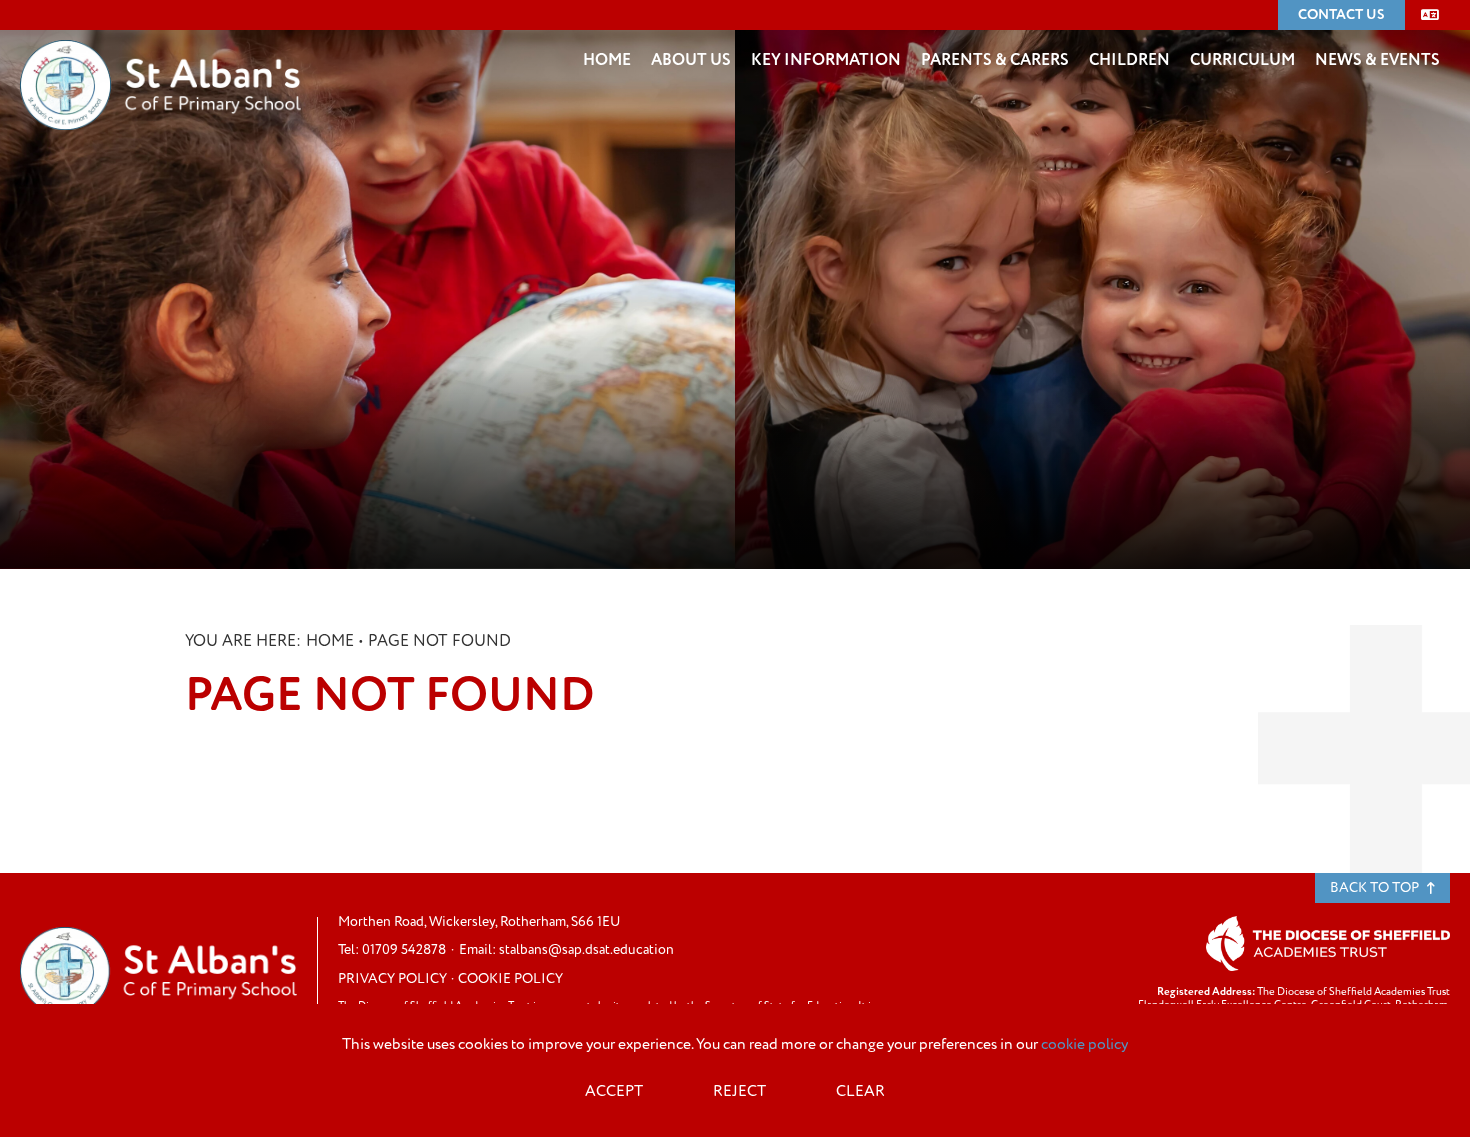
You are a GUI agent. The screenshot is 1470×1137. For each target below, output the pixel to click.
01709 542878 (404, 949)
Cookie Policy (510, 978)
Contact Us (1341, 14)
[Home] (160, 55)
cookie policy (1084, 1044)
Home (330, 641)
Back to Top (1376, 887)
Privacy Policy (392, 978)
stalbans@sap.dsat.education (586, 949)
